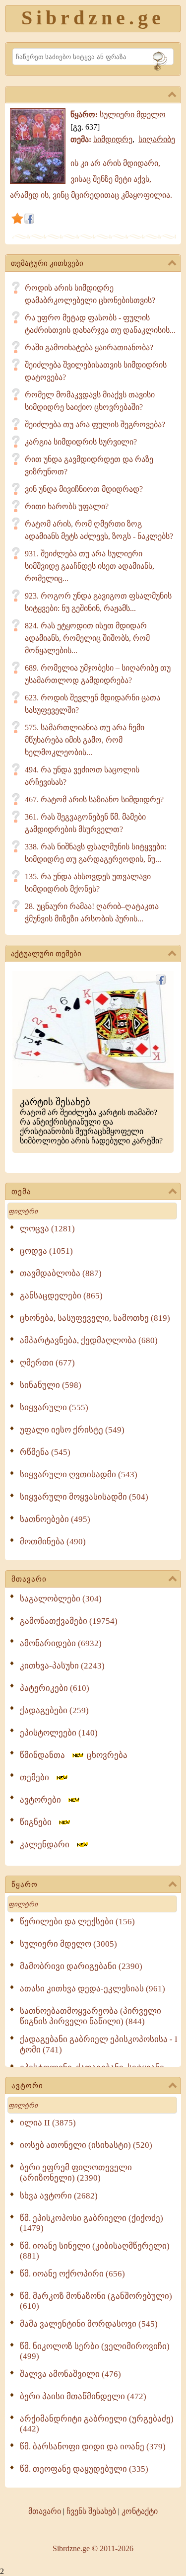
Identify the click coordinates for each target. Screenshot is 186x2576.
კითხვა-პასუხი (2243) (62, 1666)
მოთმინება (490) (53, 1542)
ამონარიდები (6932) (61, 1643)
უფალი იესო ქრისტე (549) (72, 1430)
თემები (37, 1778)
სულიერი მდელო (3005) (68, 1944)
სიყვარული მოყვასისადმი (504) (84, 1497)
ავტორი (27, 2086)
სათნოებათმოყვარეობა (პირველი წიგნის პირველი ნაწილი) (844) (91, 2016)
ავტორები (43, 1800)
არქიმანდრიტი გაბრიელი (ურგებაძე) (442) (97, 2424)
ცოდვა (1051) (46, 1251)
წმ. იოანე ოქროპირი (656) (72, 2274)
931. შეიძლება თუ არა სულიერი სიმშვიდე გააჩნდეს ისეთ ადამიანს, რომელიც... (90, 566)
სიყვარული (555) (54, 1407)
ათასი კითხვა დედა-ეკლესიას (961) (93, 1989)
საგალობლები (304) (61, 1599)
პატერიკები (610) (55, 1688)
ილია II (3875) (48, 2123)
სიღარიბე (157, 139)
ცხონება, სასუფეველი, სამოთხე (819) (95, 1318)
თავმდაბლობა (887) (61, 1273)
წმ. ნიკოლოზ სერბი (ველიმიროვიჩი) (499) (95, 2351)
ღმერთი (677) (47, 1363)
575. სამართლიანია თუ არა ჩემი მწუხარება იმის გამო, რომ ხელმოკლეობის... (85, 740)
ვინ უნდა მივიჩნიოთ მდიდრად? (84, 489)
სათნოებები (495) (55, 1519)
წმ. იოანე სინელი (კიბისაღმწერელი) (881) (95, 2251)
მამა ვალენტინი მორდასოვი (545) (89, 2324)
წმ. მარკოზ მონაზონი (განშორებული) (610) (96, 2301)
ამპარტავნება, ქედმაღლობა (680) (89, 1340)
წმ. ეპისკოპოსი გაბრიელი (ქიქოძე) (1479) (92, 2223)
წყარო (25, 1885)
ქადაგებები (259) (54, 1710)
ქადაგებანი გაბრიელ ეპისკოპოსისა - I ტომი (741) (99, 2045)
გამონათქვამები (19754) (69, 1621)
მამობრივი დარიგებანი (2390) (81, 1966)
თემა (21, 1192)
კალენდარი (48, 1845)
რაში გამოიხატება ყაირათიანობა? (89, 347)
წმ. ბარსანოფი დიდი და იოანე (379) (93, 2447)
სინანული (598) (51, 1385)
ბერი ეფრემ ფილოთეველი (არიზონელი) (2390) (76, 2173)
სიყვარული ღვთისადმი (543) (79, 1475)
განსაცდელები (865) (61, 1296)
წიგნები (39, 1822)
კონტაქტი (140, 2511)
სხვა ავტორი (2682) (59, 2196)
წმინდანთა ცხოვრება (74, 1755)
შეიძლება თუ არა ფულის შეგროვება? (95, 424)
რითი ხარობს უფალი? (67, 506)
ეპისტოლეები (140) (59, 1733)
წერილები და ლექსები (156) (77, 1922)
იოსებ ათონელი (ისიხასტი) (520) (86, 2145)
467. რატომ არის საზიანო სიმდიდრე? (94, 799)
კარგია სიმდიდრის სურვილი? (81, 442)
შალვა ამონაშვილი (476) (70, 2374)
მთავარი (29, 1579)
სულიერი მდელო (133, 114)
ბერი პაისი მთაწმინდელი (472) (83, 2396)
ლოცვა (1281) (47, 1229)
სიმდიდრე (113, 139)
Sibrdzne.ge (93, 18)
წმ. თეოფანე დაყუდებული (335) (84, 2469)
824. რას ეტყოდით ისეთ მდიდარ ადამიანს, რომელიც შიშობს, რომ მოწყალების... (87, 638)
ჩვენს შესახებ (91, 2511)
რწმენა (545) (45, 1452)
